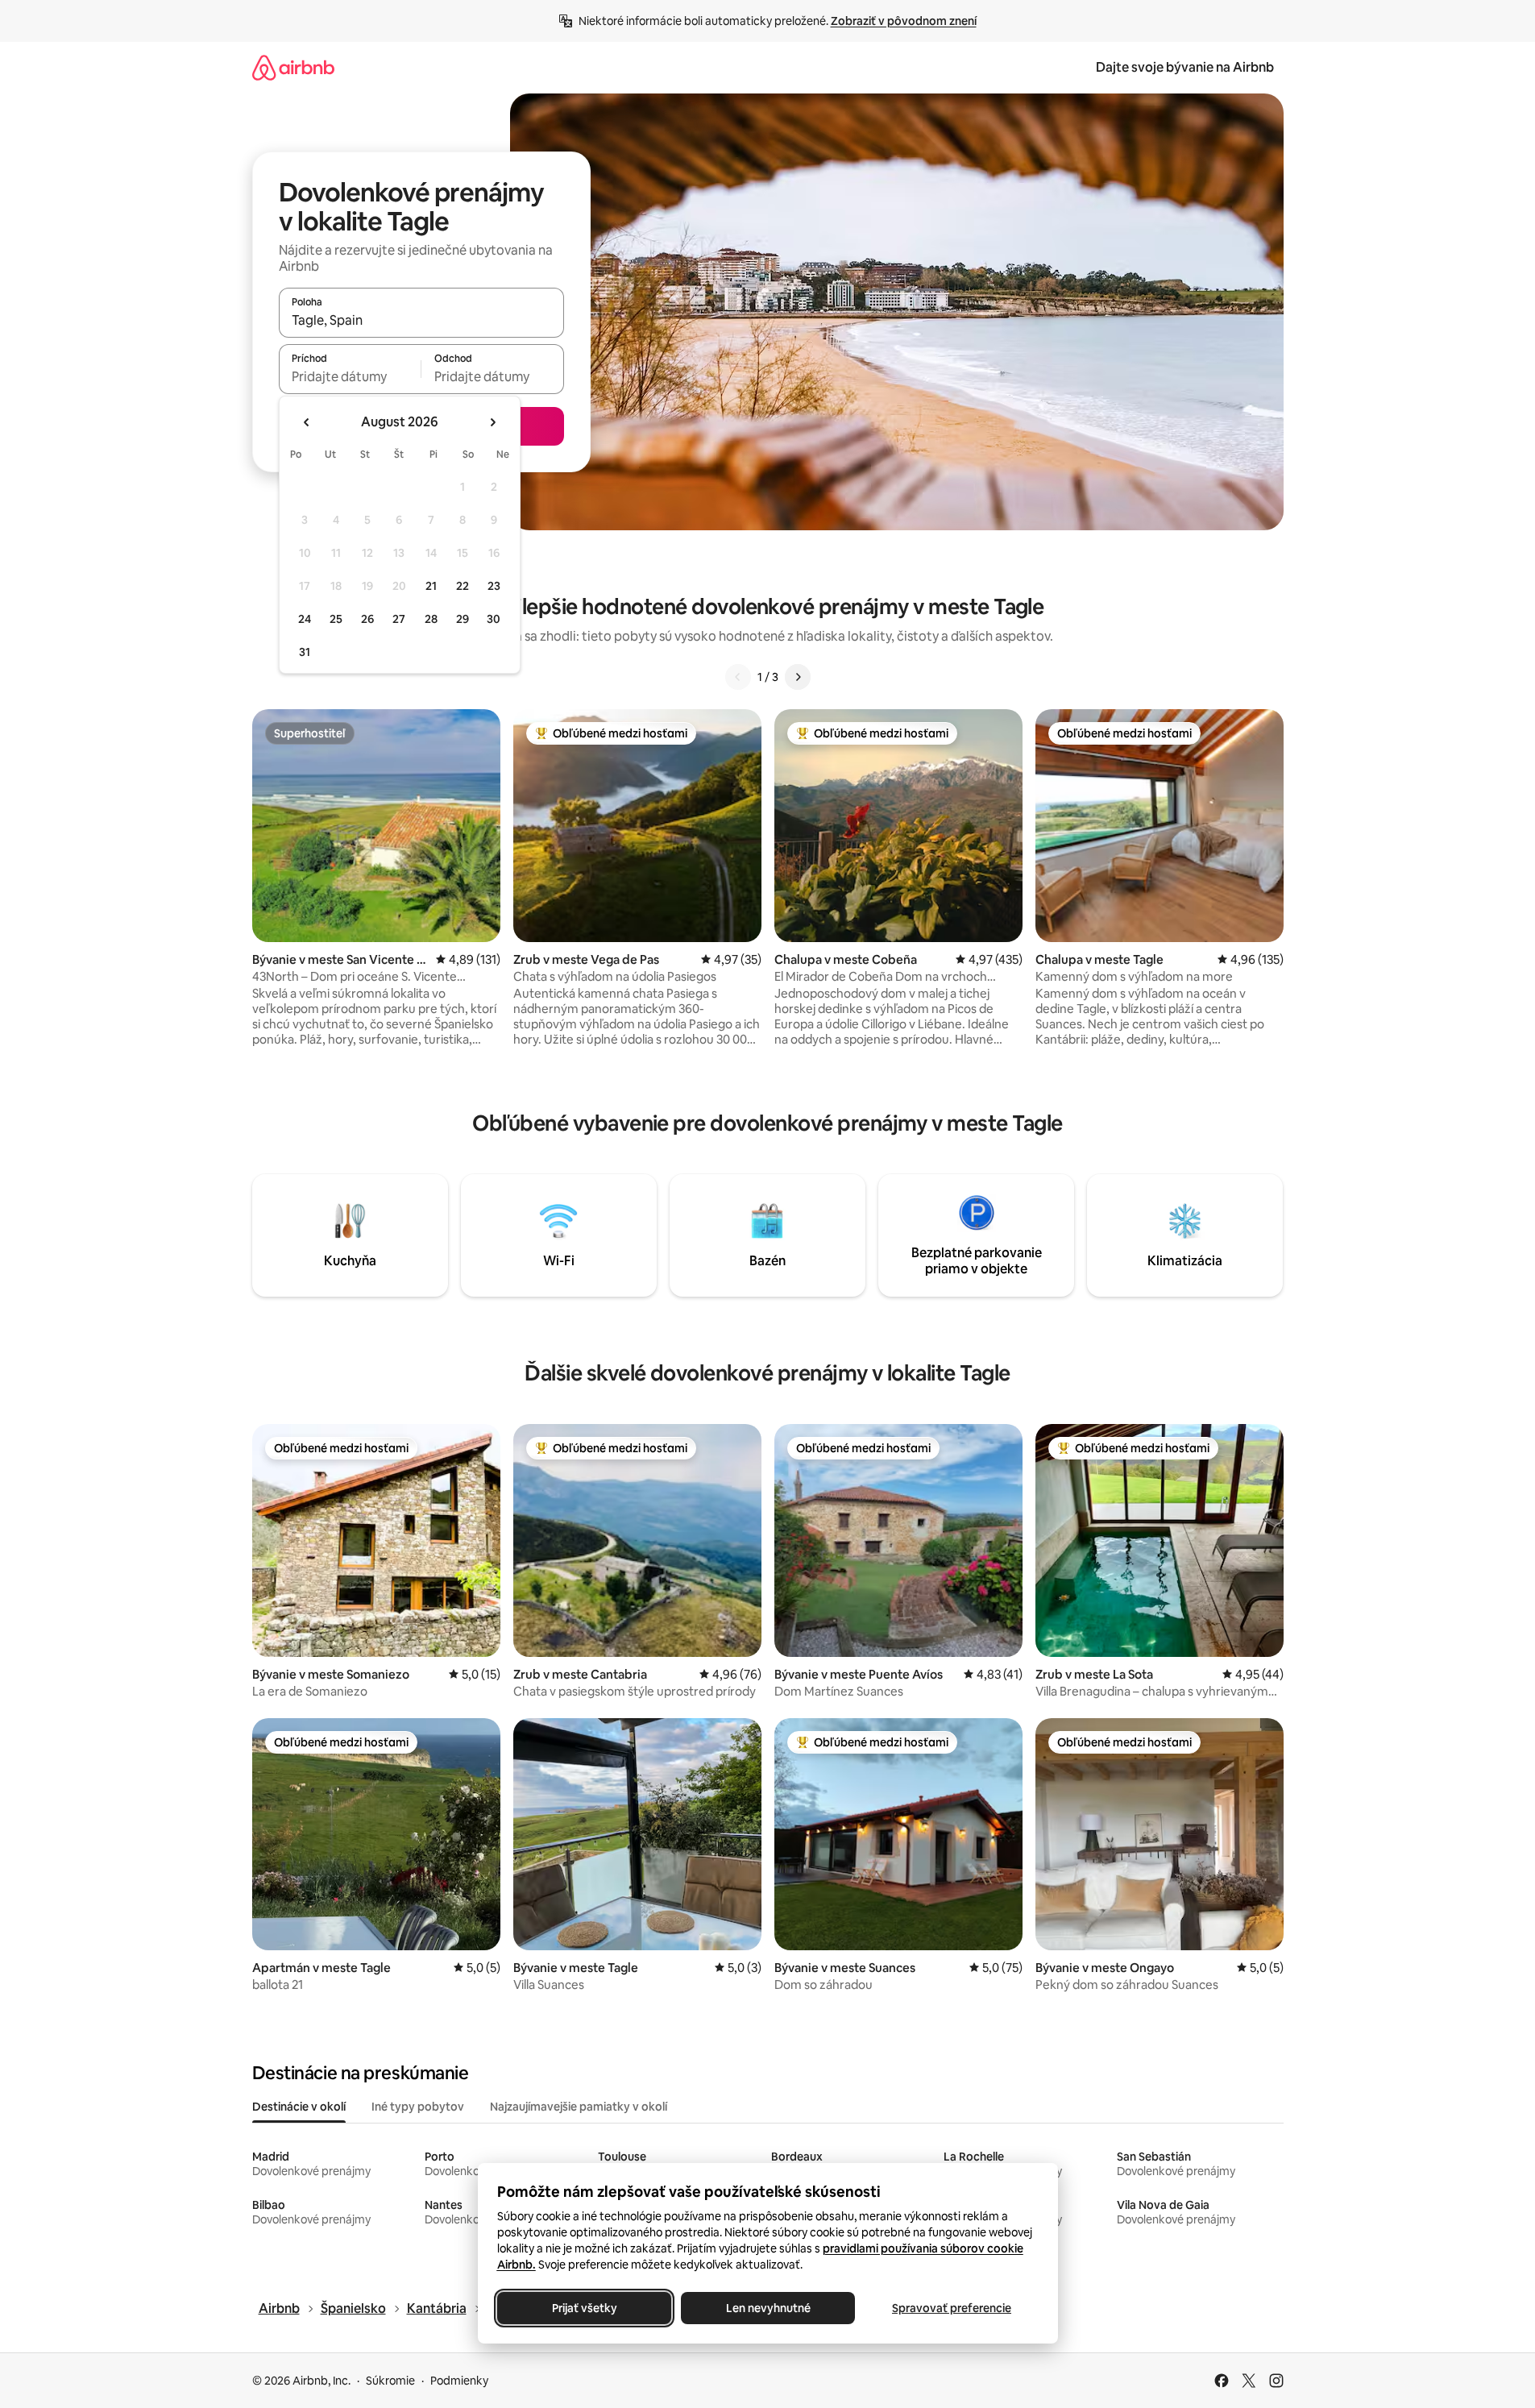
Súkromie (390, 2381)
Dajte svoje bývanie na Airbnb (1185, 67)
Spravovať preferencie (952, 2308)
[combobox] (421, 320)
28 (431, 619)
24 (305, 619)
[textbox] (350, 376)
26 (367, 619)
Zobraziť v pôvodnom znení (904, 21)
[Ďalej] (798, 677)
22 (463, 586)
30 (494, 619)
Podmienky (459, 2381)
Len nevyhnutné (767, 2308)
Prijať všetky (584, 2308)
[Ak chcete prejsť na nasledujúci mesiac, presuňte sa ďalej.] (492, 422)
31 (305, 652)
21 (431, 586)
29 (463, 619)
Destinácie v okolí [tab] (299, 2107)
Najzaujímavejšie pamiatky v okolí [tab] (579, 2107)
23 (494, 586)
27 (399, 619)
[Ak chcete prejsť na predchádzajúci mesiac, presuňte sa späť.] (307, 422)
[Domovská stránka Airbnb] (293, 67)
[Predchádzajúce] (738, 677)
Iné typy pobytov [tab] (418, 2107)
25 (336, 619)
